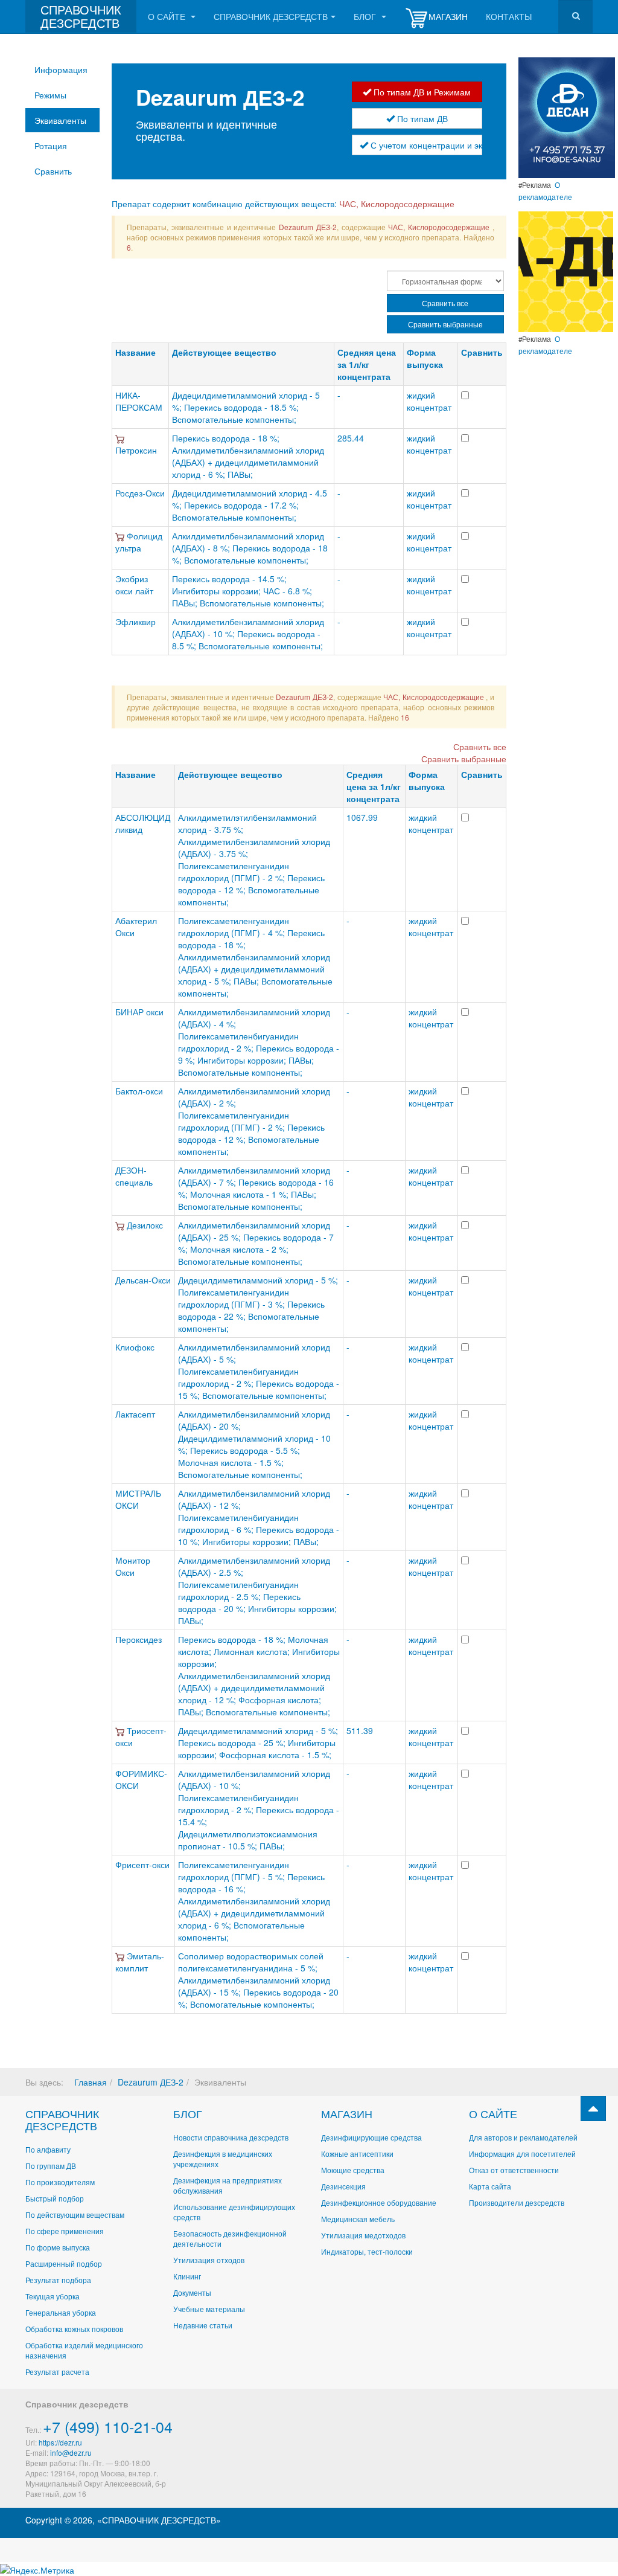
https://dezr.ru (60, 2442)
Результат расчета (57, 2372)
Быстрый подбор (55, 2198)
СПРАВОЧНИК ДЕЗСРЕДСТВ (62, 2119)
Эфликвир (135, 622)
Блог (366, 16)
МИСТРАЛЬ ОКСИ (138, 1499)
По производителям (60, 2182)
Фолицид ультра (139, 542)
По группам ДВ (51, 2166)
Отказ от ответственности (514, 2170)
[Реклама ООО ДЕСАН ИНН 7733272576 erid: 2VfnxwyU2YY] (567, 117)
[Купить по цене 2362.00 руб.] (120, 438)
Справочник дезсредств (271, 16)
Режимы (50, 95)
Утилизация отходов (209, 2260)
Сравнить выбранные (445, 324)
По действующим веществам (75, 2215)
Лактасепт (135, 1414)
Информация (61, 69)
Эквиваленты (60, 120)
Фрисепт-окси (142, 1865)
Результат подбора (58, 2280)
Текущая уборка (53, 2296)
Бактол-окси (139, 1091)
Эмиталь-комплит (140, 1962)
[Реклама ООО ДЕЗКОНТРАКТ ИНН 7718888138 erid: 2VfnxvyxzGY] (566, 271)
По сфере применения (65, 2231)
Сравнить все (445, 303)
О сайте (168, 16)
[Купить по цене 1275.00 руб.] (121, 1730)
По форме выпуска (58, 2247)
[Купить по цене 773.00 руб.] (121, 1956)
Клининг (187, 2276)
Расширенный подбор (64, 2263)
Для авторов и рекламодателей (523, 2137)
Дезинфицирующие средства (371, 2137)
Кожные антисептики (357, 2154)
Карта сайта (490, 2186)
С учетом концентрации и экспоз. (425, 145)
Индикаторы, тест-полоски (367, 2251)
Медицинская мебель (358, 2219)
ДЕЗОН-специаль (134, 1176)
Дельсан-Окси (143, 1280)
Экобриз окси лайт (134, 585)
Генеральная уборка (61, 2312)
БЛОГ (188, 2113)
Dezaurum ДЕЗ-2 (151, 2082)
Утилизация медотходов (363, 2235)
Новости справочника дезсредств (231, 2137)
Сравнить (53, 171)
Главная (91, 2082)
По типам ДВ (421, 118)
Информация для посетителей (522, 2154)
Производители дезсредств (517, 2202)
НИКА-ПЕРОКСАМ (139, 401)
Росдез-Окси (140, 493)
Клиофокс (135, 1347)
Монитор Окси (133, 1566)
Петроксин (136, 450)
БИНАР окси (139, 1012)
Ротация (51, 146)
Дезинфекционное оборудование (379, 2202)
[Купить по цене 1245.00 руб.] (121, 1225)
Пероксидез (139, 1639)
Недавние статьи (203, 2325)
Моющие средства (353, 2170)
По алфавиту (48, 2149)
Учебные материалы (209, 2309)
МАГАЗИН (347, 2113)
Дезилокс (145, 1225)
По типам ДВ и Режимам (421, 92)
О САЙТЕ (493, 2113)
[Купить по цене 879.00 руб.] (121, 536)
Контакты (509, 16)
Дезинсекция (343, 2186)
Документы (192, 2292)
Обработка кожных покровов (74, 2329)
